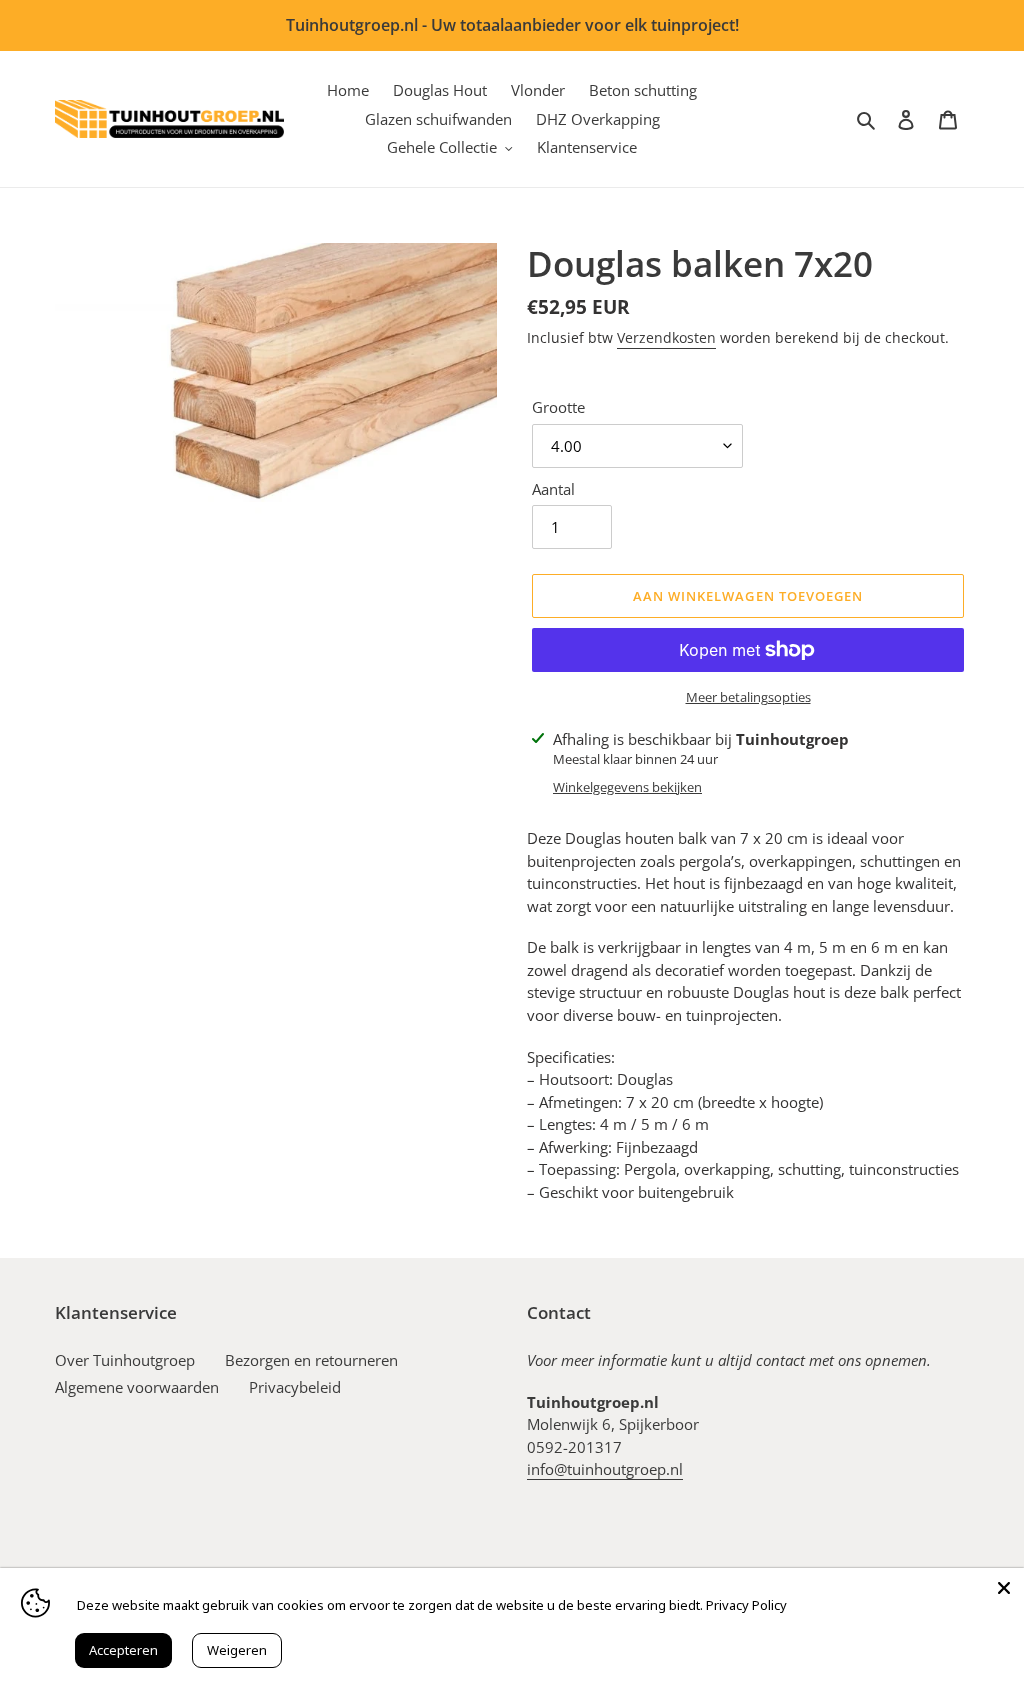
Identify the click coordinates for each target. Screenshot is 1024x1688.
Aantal (553, 489)
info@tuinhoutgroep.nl (605, 1469)
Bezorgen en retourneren (311, 1360)
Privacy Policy (746, 1605)
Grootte (558, 407)
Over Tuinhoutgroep (125, 1360)
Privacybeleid (295, 1387)
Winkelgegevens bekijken (627, 787)
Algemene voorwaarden (137, 1387)
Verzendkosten (666, 337)
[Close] (1004, 1588)
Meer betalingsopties (748, 697)
